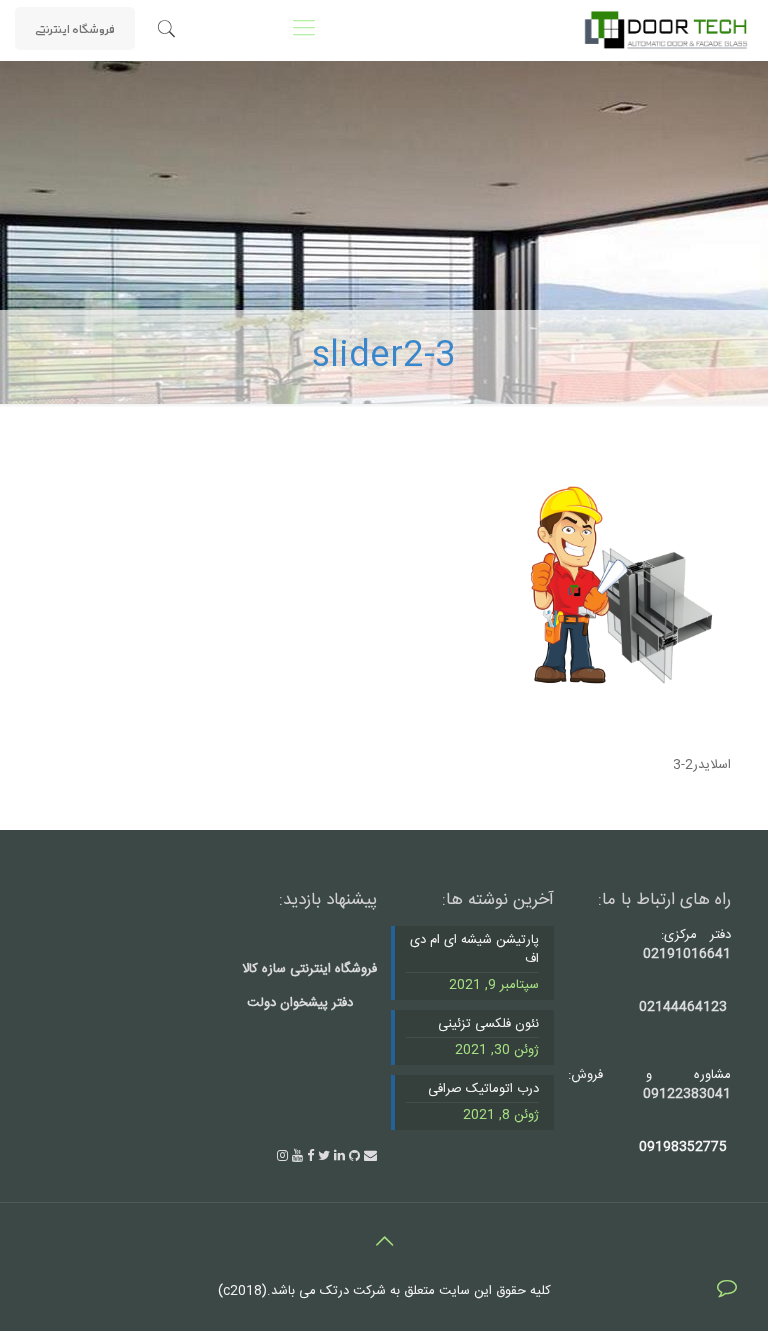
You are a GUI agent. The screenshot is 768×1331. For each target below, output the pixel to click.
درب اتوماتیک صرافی (483, 1090)
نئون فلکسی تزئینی (488, 1025)
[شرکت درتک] (665, 30)
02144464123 (683, 1007)
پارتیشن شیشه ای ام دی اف (474, 950)
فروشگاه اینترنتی (75, 28)
